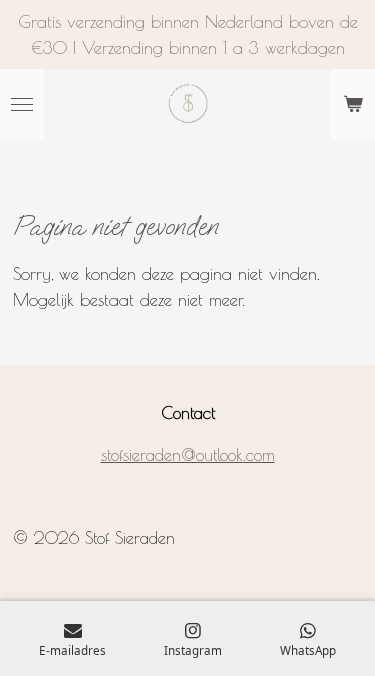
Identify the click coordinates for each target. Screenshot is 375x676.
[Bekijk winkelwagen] (353, 104)
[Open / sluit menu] (22, 104)
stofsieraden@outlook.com (188, 454)
